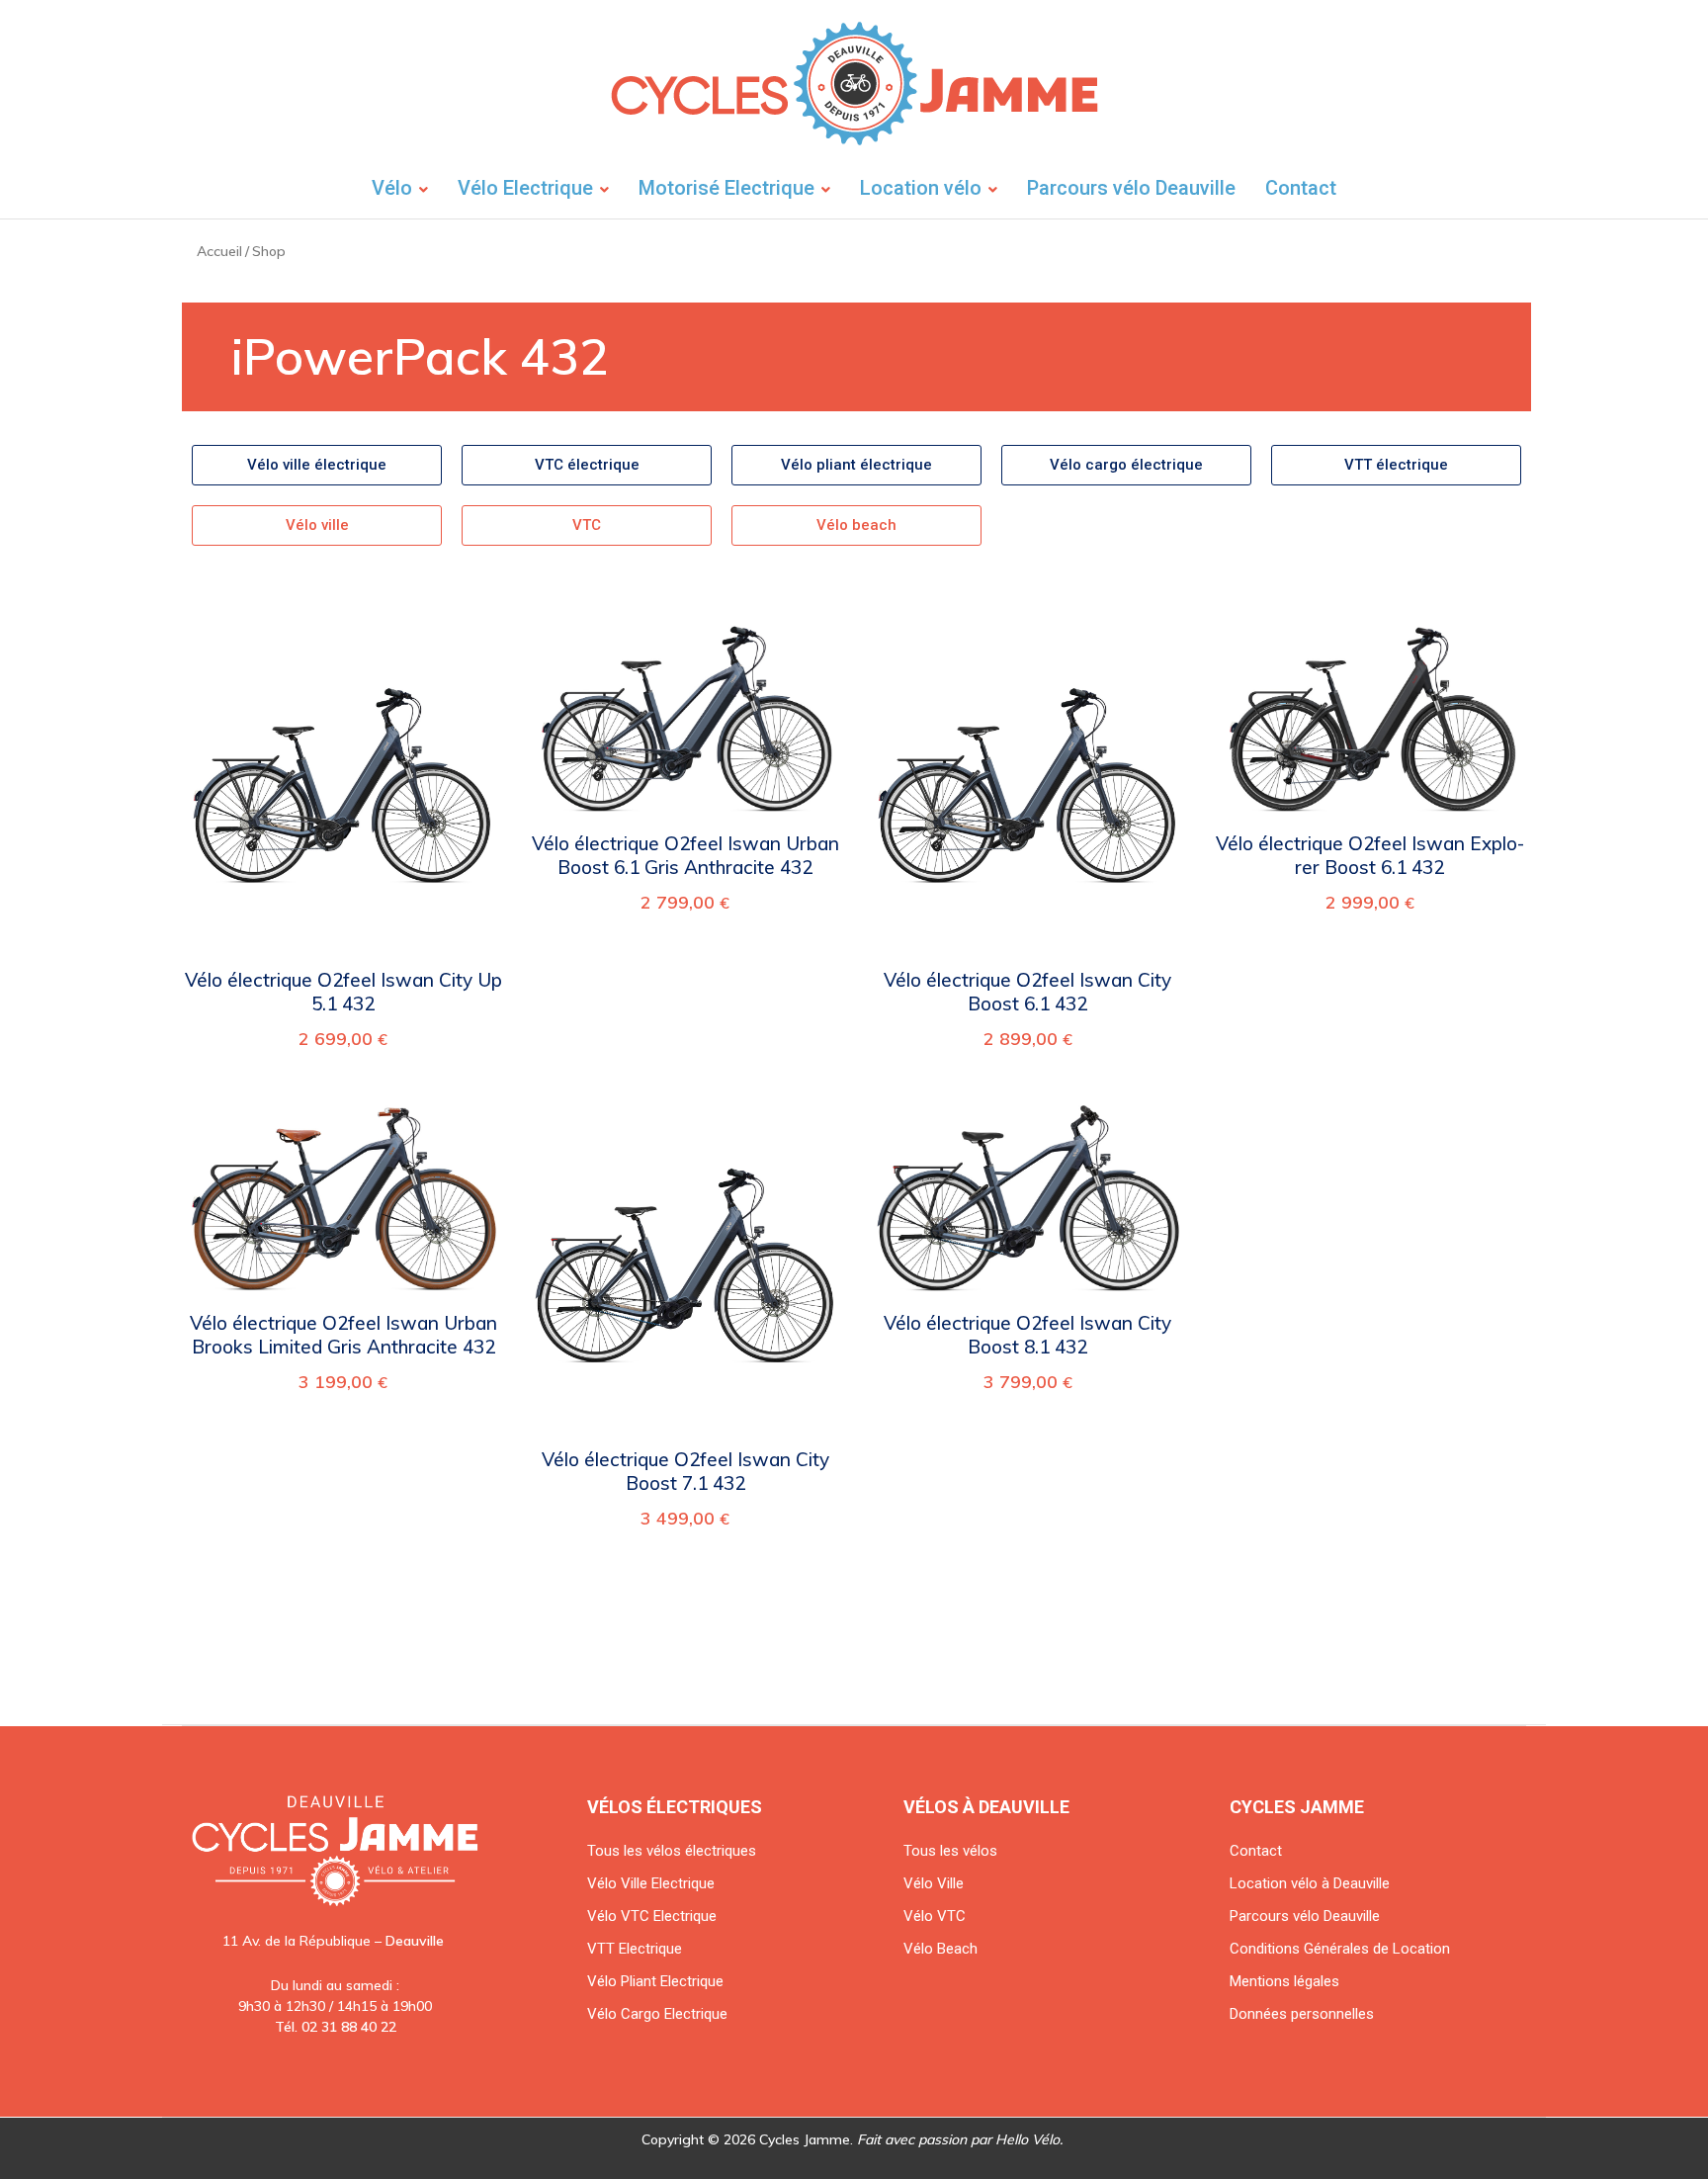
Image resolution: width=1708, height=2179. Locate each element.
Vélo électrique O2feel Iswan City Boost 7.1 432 (685, 1471)
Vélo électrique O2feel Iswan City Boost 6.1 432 (1027, 992)
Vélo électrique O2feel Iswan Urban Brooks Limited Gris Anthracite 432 (343, 1335)
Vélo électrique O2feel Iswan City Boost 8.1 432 (1027, 1335)
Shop (269, 251)
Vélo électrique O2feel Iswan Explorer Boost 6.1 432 (1370, 855)
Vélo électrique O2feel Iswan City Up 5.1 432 (343, 992)
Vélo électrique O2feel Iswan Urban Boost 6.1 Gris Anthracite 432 (685, 855)
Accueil (219, 251)
